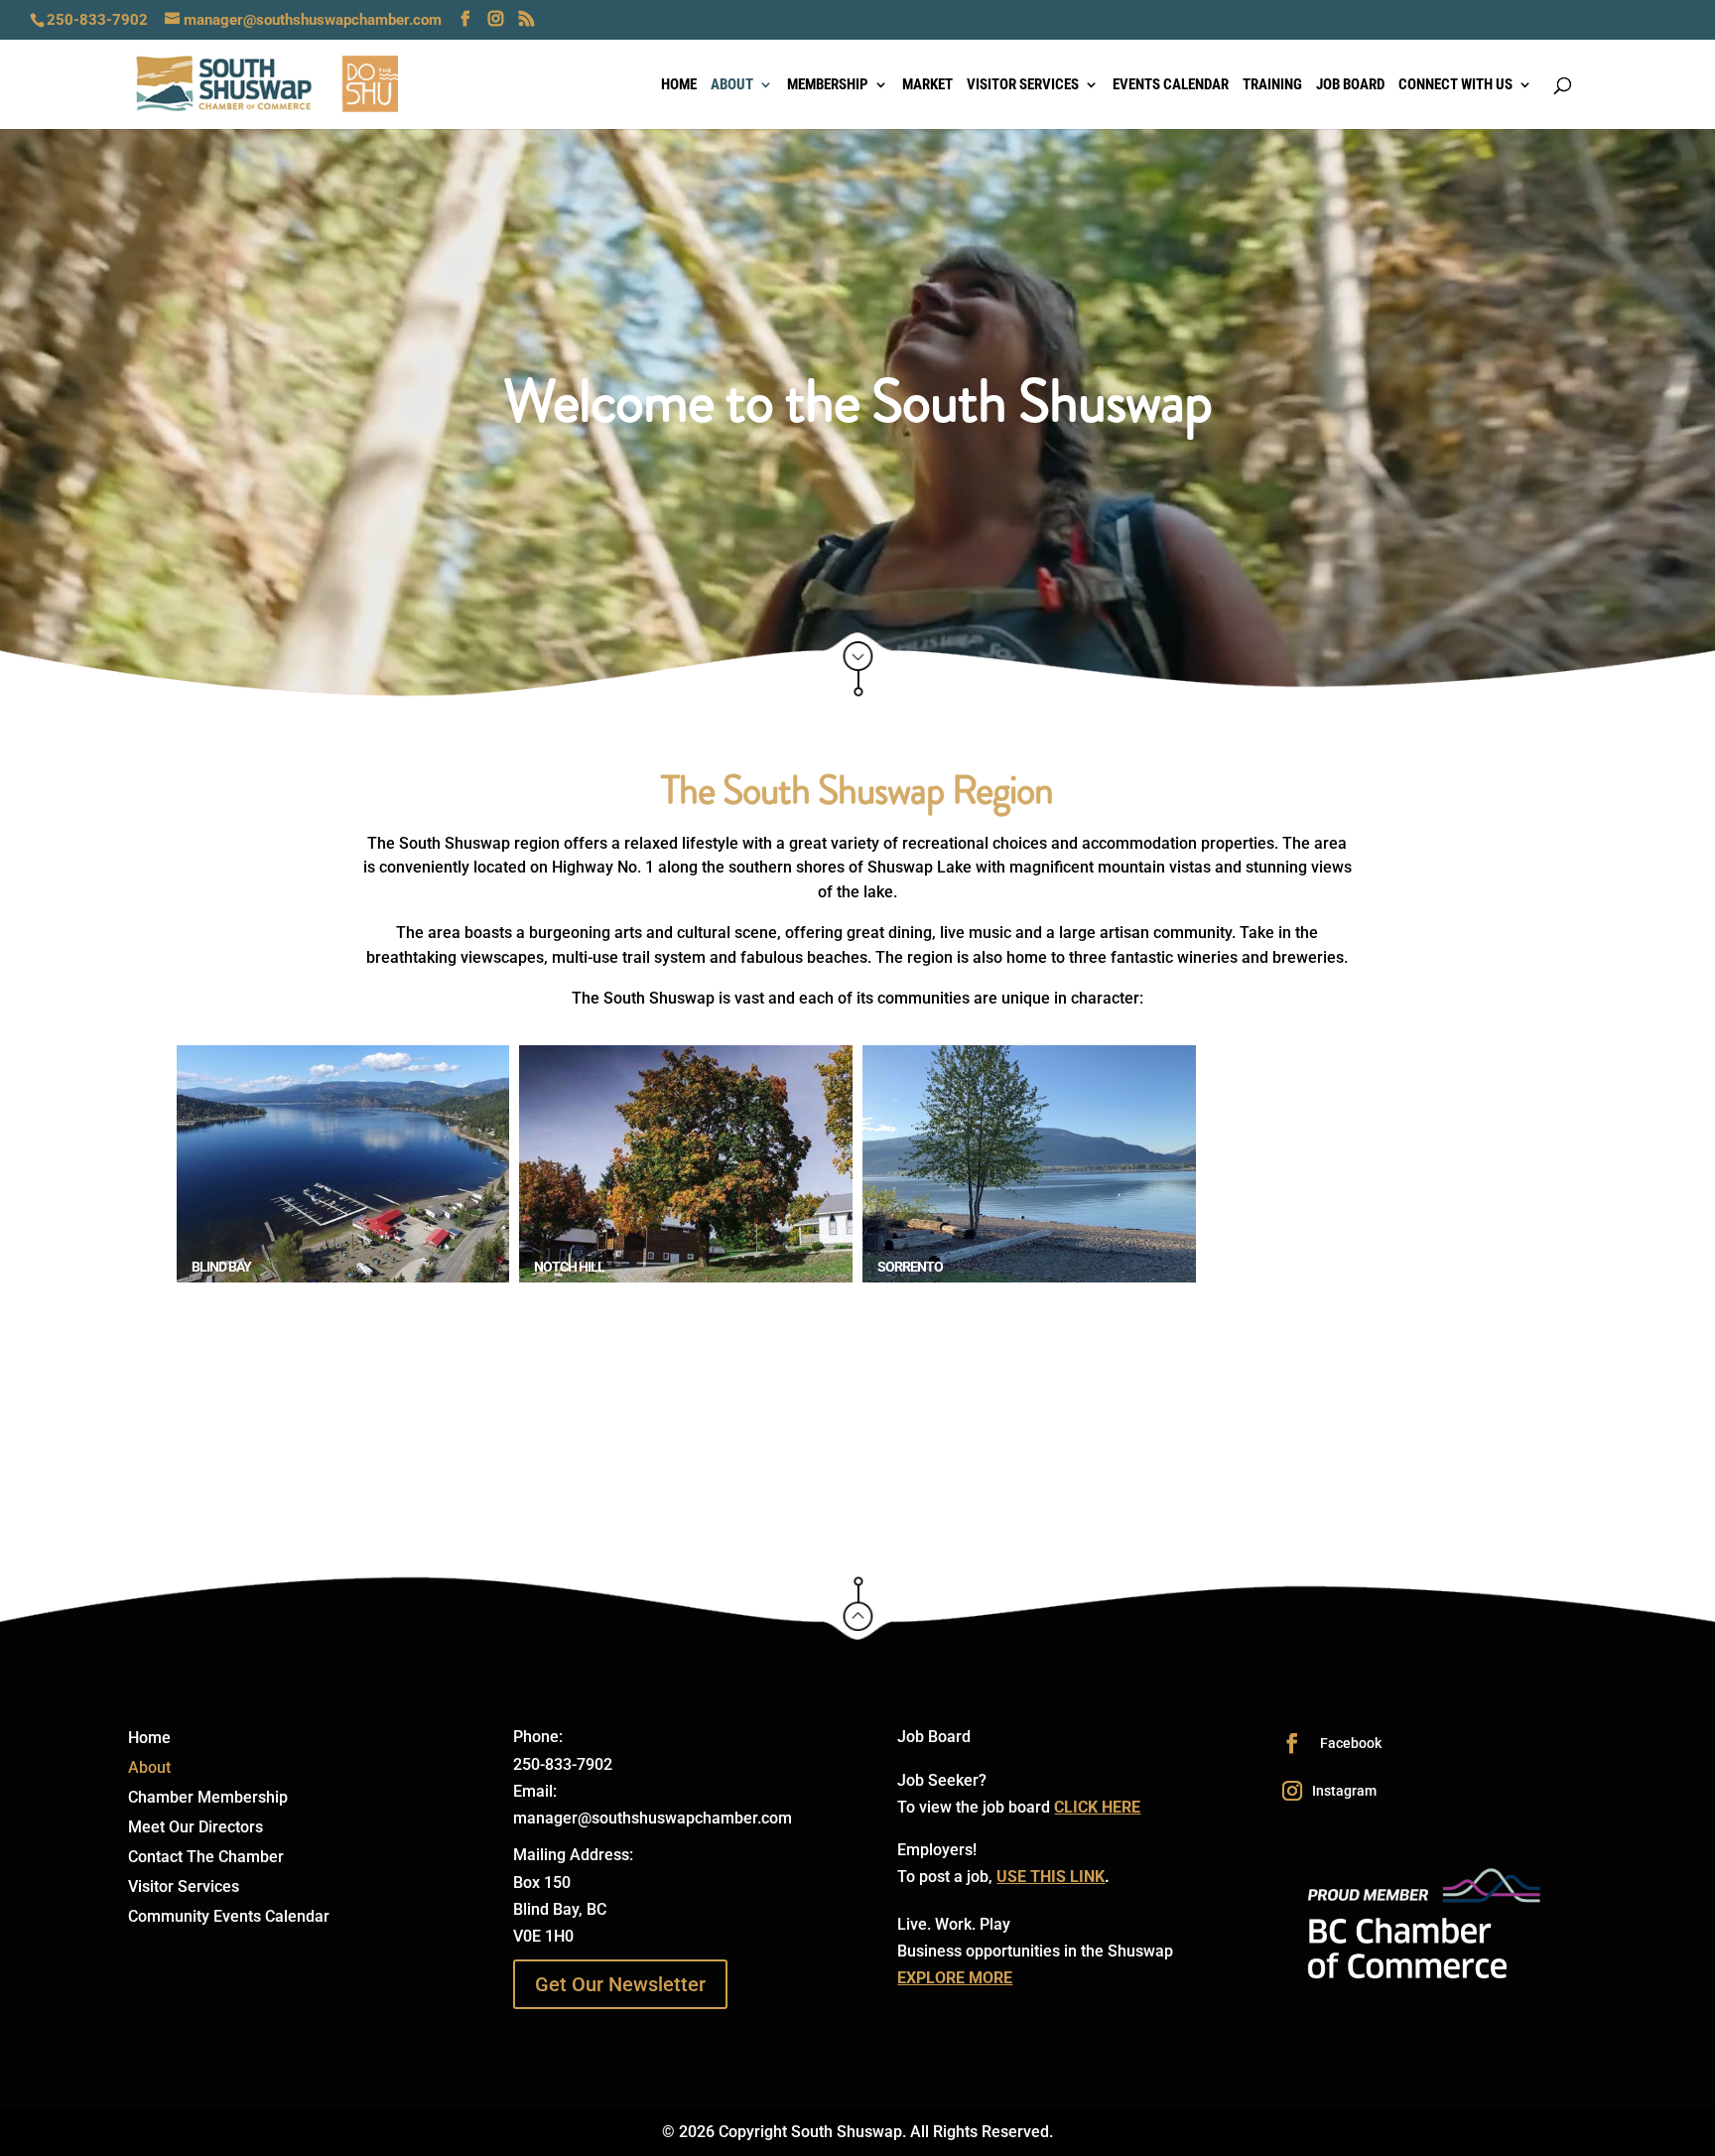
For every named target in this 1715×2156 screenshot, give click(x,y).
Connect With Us (1455, 85)
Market (927, 85)
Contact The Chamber (206, 1858)
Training (1272, 85)
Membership (828, 85)
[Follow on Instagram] (1292, 1791)
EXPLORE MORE (955, 1978)
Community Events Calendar (229, 1918)
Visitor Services (1023, 85)
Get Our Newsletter (620, 1984)
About (732, 85)
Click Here (857, 673)
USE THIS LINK (1051, 1877)
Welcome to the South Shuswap (857, 406)
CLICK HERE (1097, 1807)
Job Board (1350, 85)
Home (679, 85)
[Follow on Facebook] (1292, 1743)
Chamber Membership (208, 1799)
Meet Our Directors (196, 1828)
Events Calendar (1171, 85)
